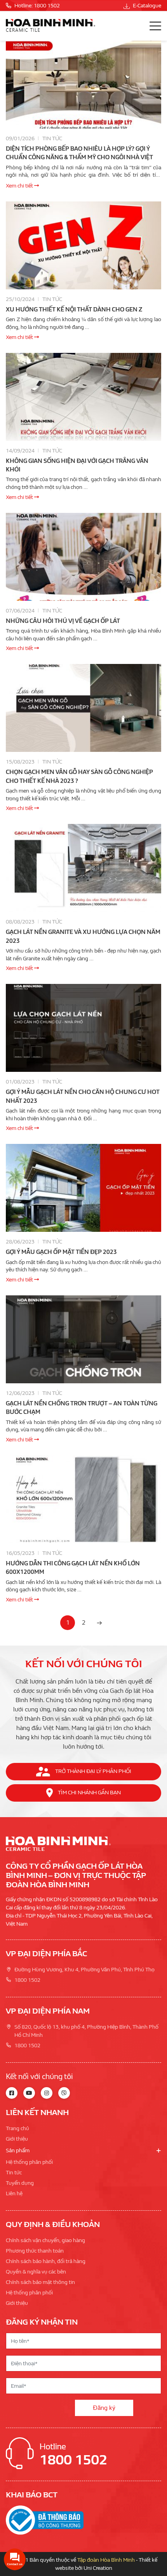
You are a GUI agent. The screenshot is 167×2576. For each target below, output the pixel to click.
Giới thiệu (17, 2139)
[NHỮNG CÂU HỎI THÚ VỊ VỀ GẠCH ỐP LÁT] (83, 557)
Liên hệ (14, 2193)
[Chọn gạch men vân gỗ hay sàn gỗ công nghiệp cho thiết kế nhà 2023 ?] (83, 708)
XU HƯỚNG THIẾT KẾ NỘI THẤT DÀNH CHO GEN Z (74, 310)
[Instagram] (47, 2093)
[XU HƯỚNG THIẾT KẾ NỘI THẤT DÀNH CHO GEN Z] (83, 245)
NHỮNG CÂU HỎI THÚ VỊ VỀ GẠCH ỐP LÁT (63, 621)
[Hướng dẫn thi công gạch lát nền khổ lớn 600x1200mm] (83, 1499)
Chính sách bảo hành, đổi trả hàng (46, 2261)
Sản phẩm (18, 2150)
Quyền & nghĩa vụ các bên (36, 2272)
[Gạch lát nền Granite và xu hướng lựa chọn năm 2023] (83, 868)
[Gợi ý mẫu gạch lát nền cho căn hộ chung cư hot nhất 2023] (83, 1028)
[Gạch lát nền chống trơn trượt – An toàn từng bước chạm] (83, 1339)
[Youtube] (29, 2093)
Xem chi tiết (20, 186)
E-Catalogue (146, 6)
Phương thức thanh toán (35, 2251)
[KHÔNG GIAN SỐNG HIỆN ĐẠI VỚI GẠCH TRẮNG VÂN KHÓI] (83, 397)
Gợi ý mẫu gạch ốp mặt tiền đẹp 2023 (61, 1252)
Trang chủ (17, 2128)
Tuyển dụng (20, 2183)
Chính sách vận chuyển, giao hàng (45, 2240)
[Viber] (64, 2093)
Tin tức (52, 138)
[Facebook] (12, 2093)
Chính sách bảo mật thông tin (40, 2282)
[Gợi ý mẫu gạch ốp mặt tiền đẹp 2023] (83, 1188)
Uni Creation (98, 2568)
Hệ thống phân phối (29, 2162)
